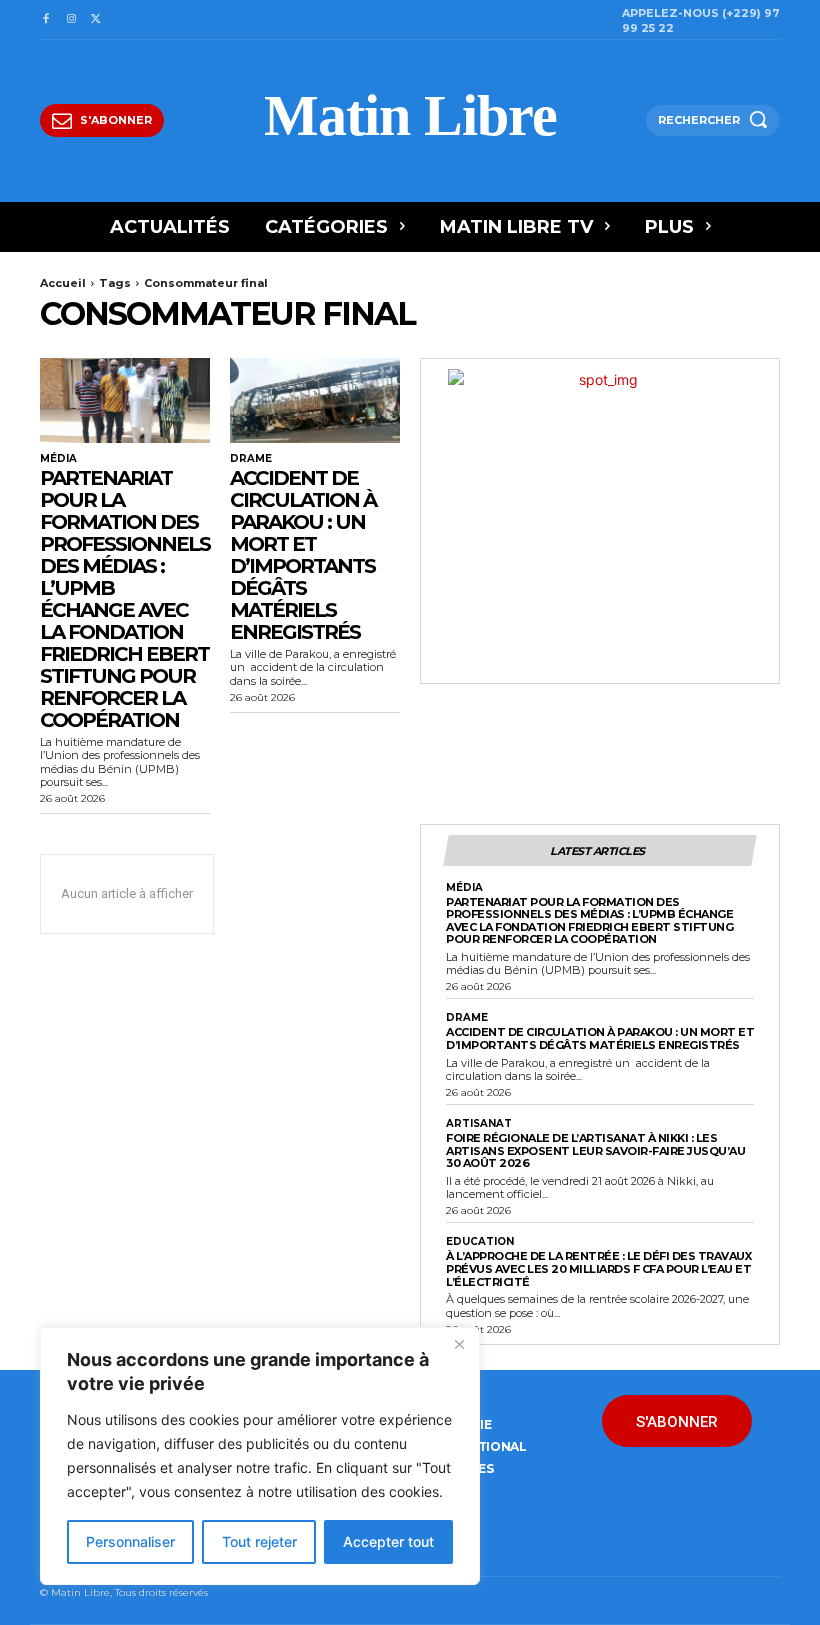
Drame (251, 459)
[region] (260, 1456)
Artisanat (479, 1124)
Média (58, 459)
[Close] (459, 1344)
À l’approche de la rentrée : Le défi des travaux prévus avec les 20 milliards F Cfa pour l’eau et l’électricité (598, 1268)
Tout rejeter (259, 1541)
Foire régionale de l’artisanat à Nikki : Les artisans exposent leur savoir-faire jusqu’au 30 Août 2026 (595, 1150)
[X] (96, 19)
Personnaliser (130, 1541)
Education (480, 1242)
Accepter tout (388, 1541)
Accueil (63, 283)
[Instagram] (70, 19)
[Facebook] (45, 19)
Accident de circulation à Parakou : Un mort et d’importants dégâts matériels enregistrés (303, 555)
